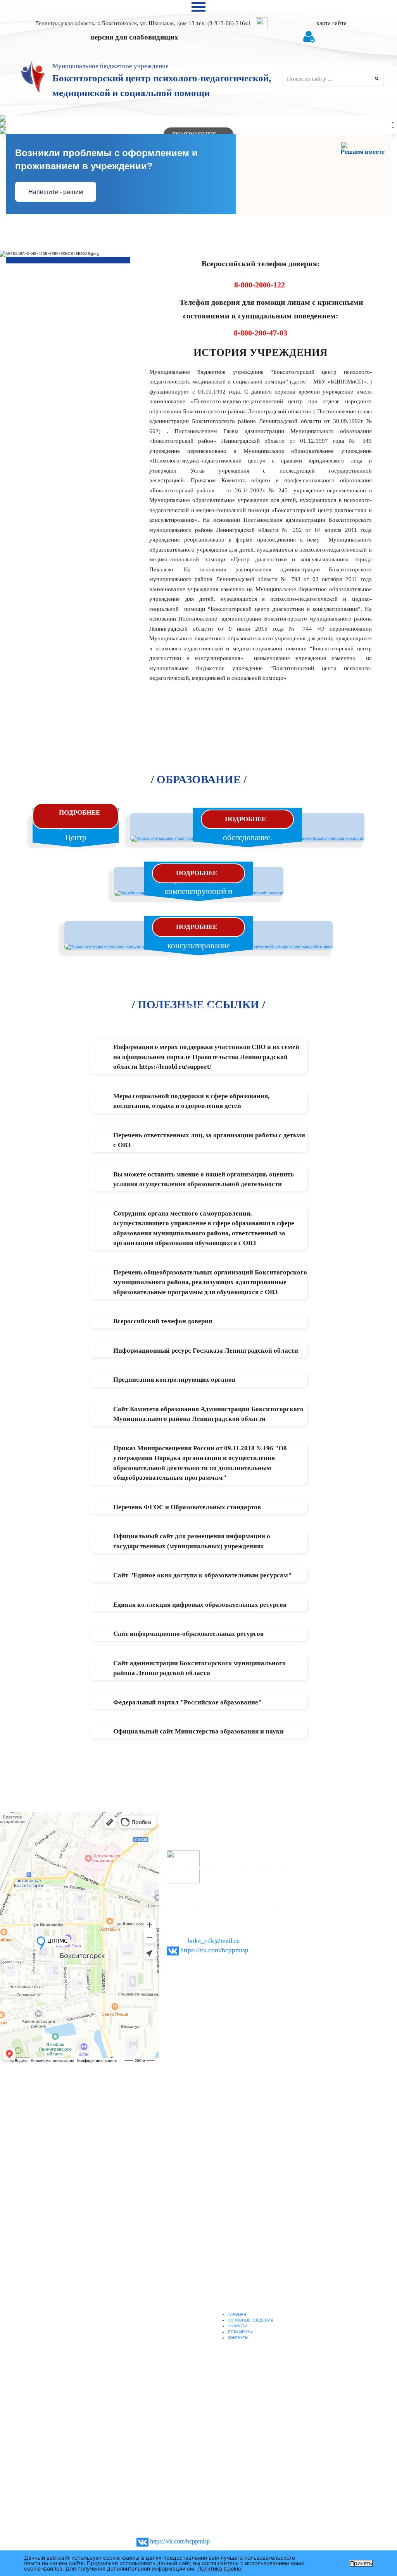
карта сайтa (331, 23)
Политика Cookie (219, 2568)
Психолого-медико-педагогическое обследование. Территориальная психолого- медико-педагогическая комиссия (248, 850)
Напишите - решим (56, 192)
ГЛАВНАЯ (237, 2314)
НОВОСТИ (237, 2326)
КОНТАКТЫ (238, 2337)
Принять (361, 2563)
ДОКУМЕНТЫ (240, 2332)
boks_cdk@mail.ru (214, 1941)
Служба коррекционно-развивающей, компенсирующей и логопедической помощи (199, 891)
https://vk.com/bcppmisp (214, 1950)
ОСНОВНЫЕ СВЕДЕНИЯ (250, 2320)
